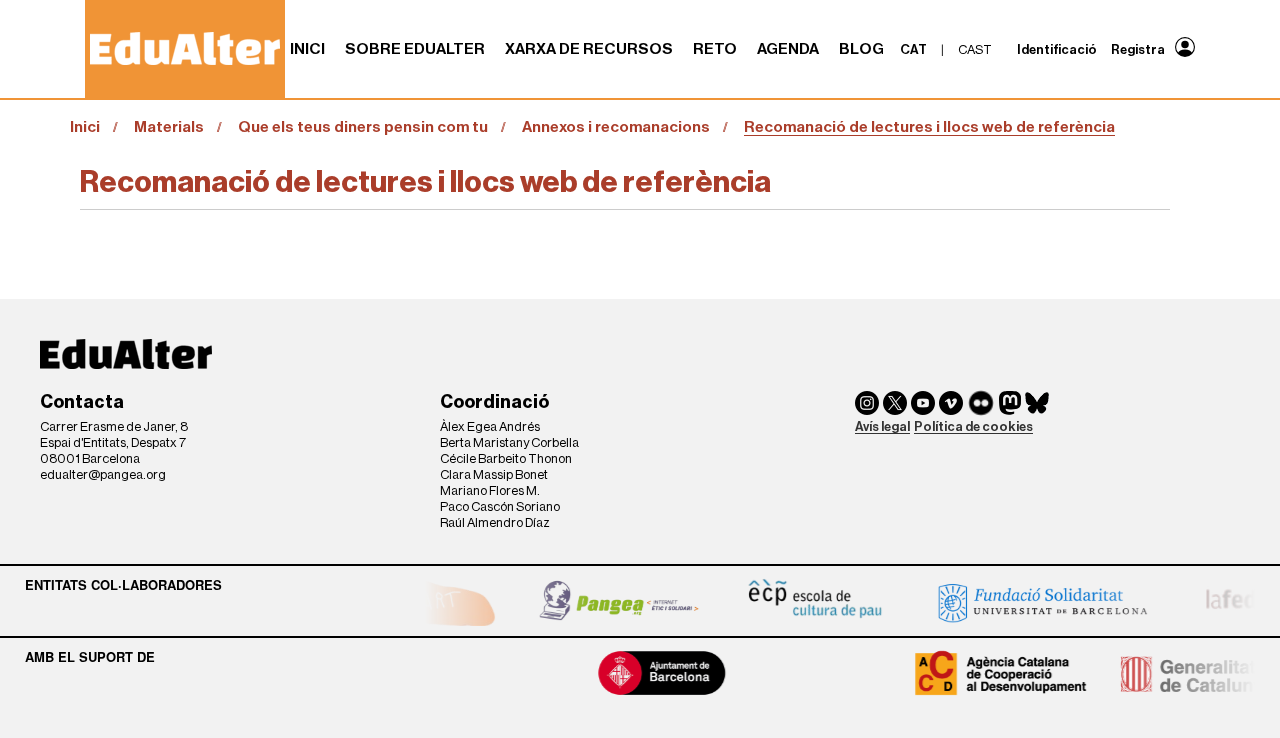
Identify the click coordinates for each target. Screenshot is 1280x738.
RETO (715, 49)
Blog (861, 49)
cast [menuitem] (975, 49)
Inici (307, 49)
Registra (1138, 49)
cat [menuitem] (913, 49)
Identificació (1057, 49)
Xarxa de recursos (589, 49)
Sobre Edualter (415, 49)
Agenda (788, 49)
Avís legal (882, 426)
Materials (169, 127)
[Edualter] (185, 48)
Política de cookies (973, 426)
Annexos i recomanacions (616, 127)
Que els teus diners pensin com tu (363, 127)
